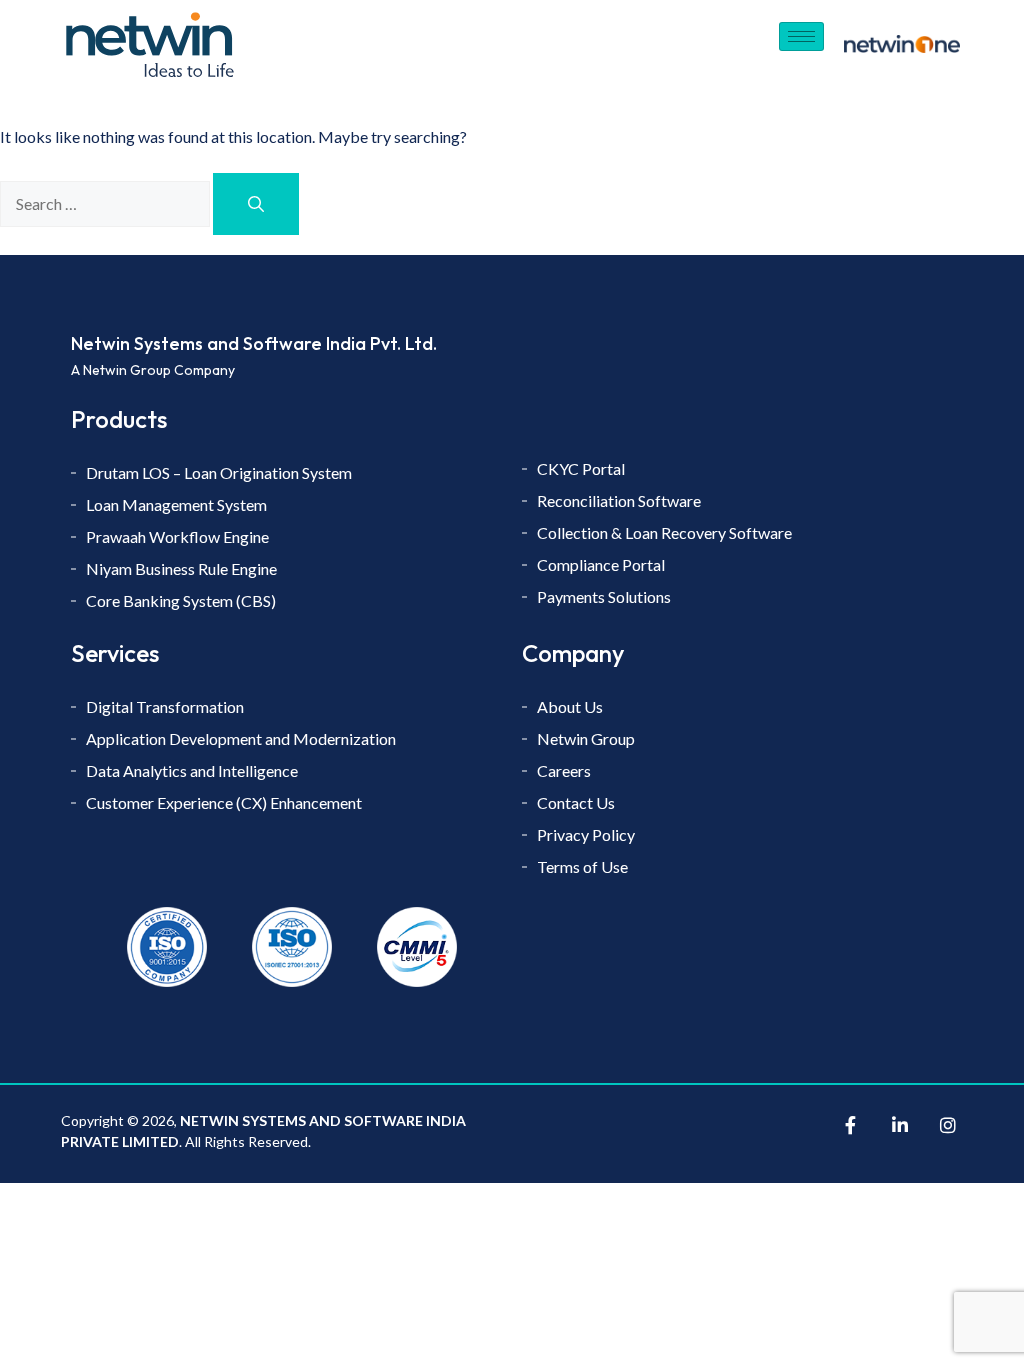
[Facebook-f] (850, 1124)
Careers (564, 770)
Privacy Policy (586, 834)
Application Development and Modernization (241, 738)
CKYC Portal (582, 468)
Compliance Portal (601, 564)
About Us (571, 706)
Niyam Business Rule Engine (181, 568)
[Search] (256, 204)
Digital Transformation (165, 706)
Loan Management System (176, 504)
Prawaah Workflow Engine (177, 536)
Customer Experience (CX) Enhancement (224, 802)
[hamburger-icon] (801, 36)
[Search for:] (106, 203)
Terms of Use (582, 866)
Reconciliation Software (619, 500)
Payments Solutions (605, 596)
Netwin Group (586, 738)
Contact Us (576, 802)
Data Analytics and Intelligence (192, 770)
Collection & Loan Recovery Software (666, 532)
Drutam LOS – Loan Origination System (220, 472)
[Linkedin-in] (899, 1124)
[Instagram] (948, 1124)
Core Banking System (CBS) (181, 600)
